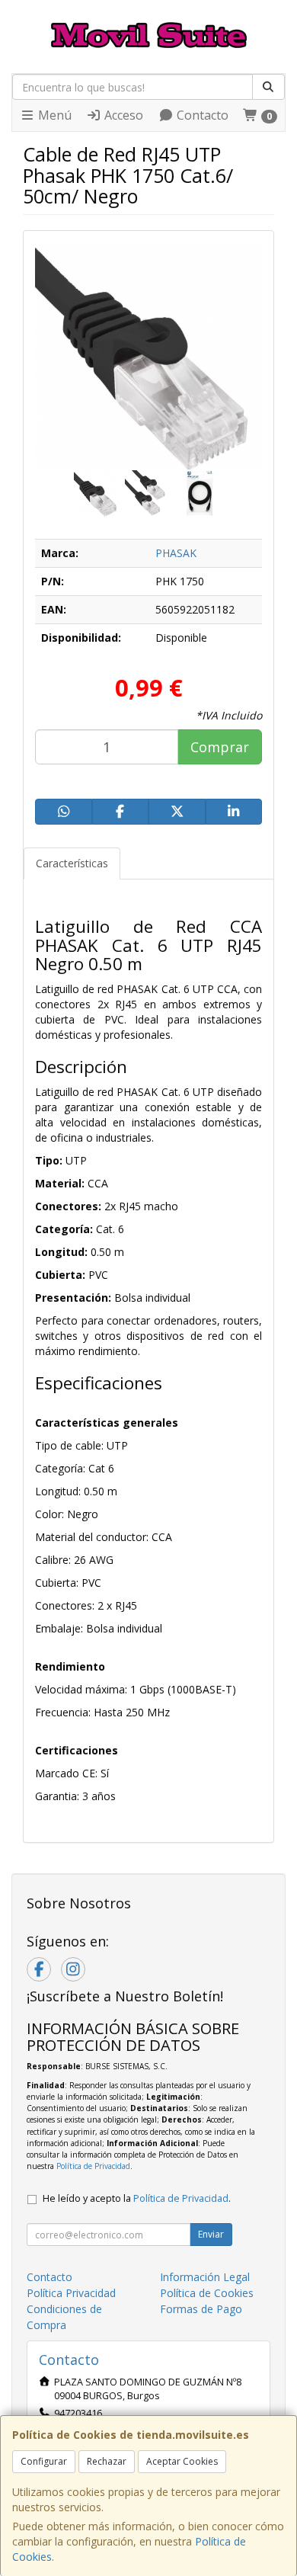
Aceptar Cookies (182, 2461)
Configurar (44, 2461)
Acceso (122, 115)
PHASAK (176, 553)
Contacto (201, 115)
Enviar (211, 2234)
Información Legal (205, 2277)
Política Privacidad (71, 2293)
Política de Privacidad (93, 2166)
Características (72, 863)
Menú (53, 115)
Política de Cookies (207, 2293)
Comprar (220, 747)
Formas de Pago (201, 2309)
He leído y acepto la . (137, 2198)
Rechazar (107, 2461)
